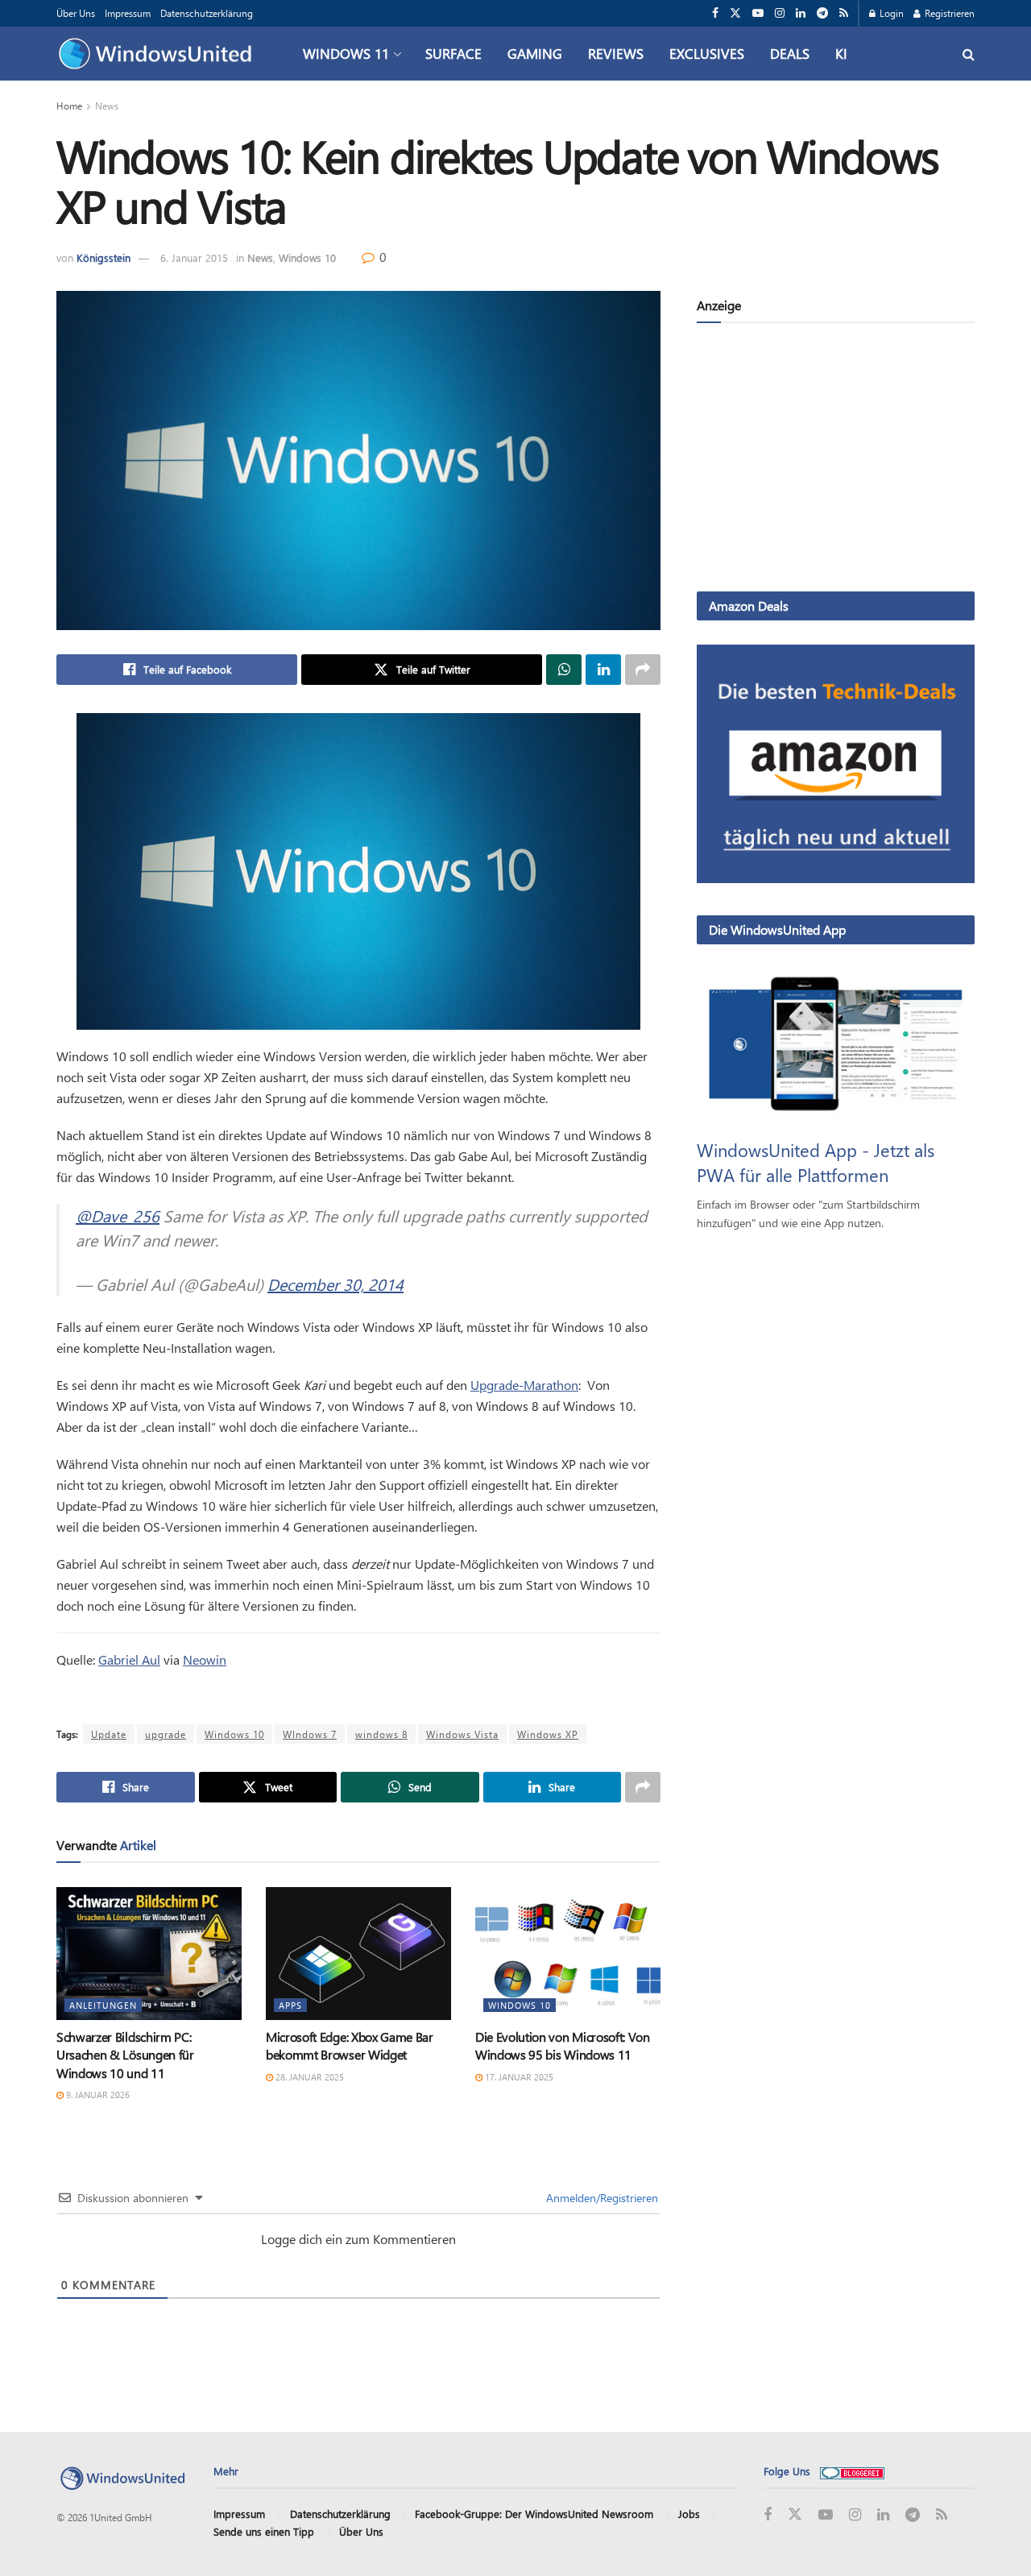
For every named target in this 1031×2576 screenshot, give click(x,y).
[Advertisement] (836, 460)
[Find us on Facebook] (715, 13)
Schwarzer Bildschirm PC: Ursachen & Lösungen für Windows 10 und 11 (125, 2055)
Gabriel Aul (129, 1659)
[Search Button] (969, 54)
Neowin (205, 1659)
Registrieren (948, 13)
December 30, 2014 (335, 1284)
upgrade (166, 1734)
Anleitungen (103, 2005)
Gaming (535, 53)
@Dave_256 (118, 1215)
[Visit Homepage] (159, 54)
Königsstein (104, 257)
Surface (453, 53)
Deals (790, 53)
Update (109, 1734)
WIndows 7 (310, 1734)
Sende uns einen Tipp (264, 2531)
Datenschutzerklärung (207, 13)
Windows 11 (346, 53)
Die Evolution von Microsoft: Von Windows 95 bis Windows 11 (563, 2045)
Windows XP (548, 1734)
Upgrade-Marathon (524, 1385)
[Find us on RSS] (844, 13)
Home (69, 106)
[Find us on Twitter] (735, 13)
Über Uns (76, 13)
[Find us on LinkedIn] (801, 13)
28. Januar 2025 (308, 2077)
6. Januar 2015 (194, 257)
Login (890, 13)
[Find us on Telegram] (822, 13)
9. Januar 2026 (97, 2095)
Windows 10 (307, 257)
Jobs (689, 2514)
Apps (290, 2005)
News (107, 106)
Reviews (616, 53)
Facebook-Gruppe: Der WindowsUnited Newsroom (534, 2514)
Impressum (128, 13)
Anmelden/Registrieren (600, 2198)
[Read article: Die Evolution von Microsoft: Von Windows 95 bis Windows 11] (568, 1953)
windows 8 (381, 1734)
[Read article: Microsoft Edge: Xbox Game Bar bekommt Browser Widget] (358, 1953)
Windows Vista (462, 1734)
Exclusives (707, 53)
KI (841, 53)
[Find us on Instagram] (780, 13)
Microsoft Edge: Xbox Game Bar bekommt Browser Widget (350, 2045)
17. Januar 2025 (518, 2077)
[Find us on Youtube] (758, 13)
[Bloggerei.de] (852, 2471)
